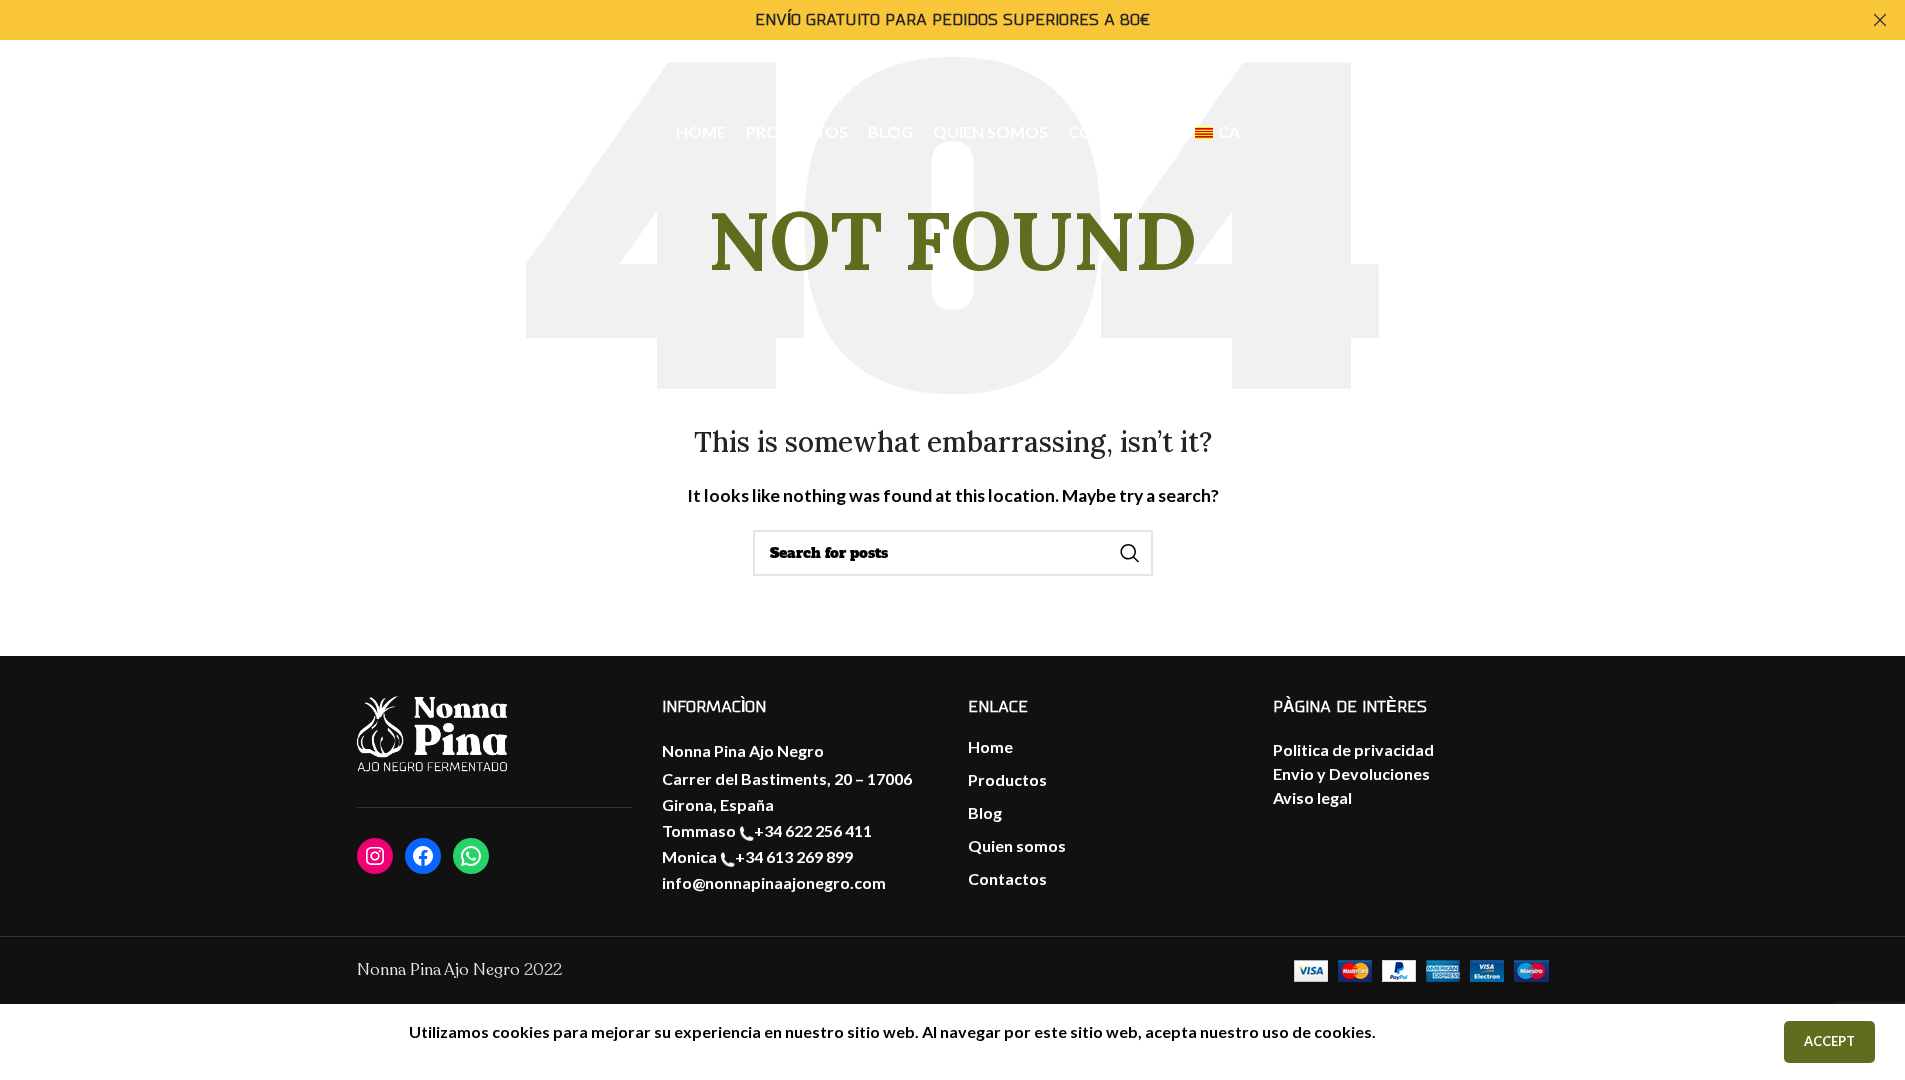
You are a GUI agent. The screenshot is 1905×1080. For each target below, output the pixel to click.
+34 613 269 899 (794, 856)
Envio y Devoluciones (1351, 773)
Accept (1829, 1041)
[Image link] (432, 735)
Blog (985, 812)
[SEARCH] (1130, 553)
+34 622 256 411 (813, 830)
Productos (1007, 779)
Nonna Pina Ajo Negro (743, 750)
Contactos (1007, 878)
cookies (1343, 1031)
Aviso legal (1312, 797)
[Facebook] (423, 856)
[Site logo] (160, 131)
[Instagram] (375, 856)
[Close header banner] (1880, 20)
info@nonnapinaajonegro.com (774, 882)
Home (990, 746)
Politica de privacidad (1353, 749)
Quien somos (1017, 845)
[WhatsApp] (471, 856)
